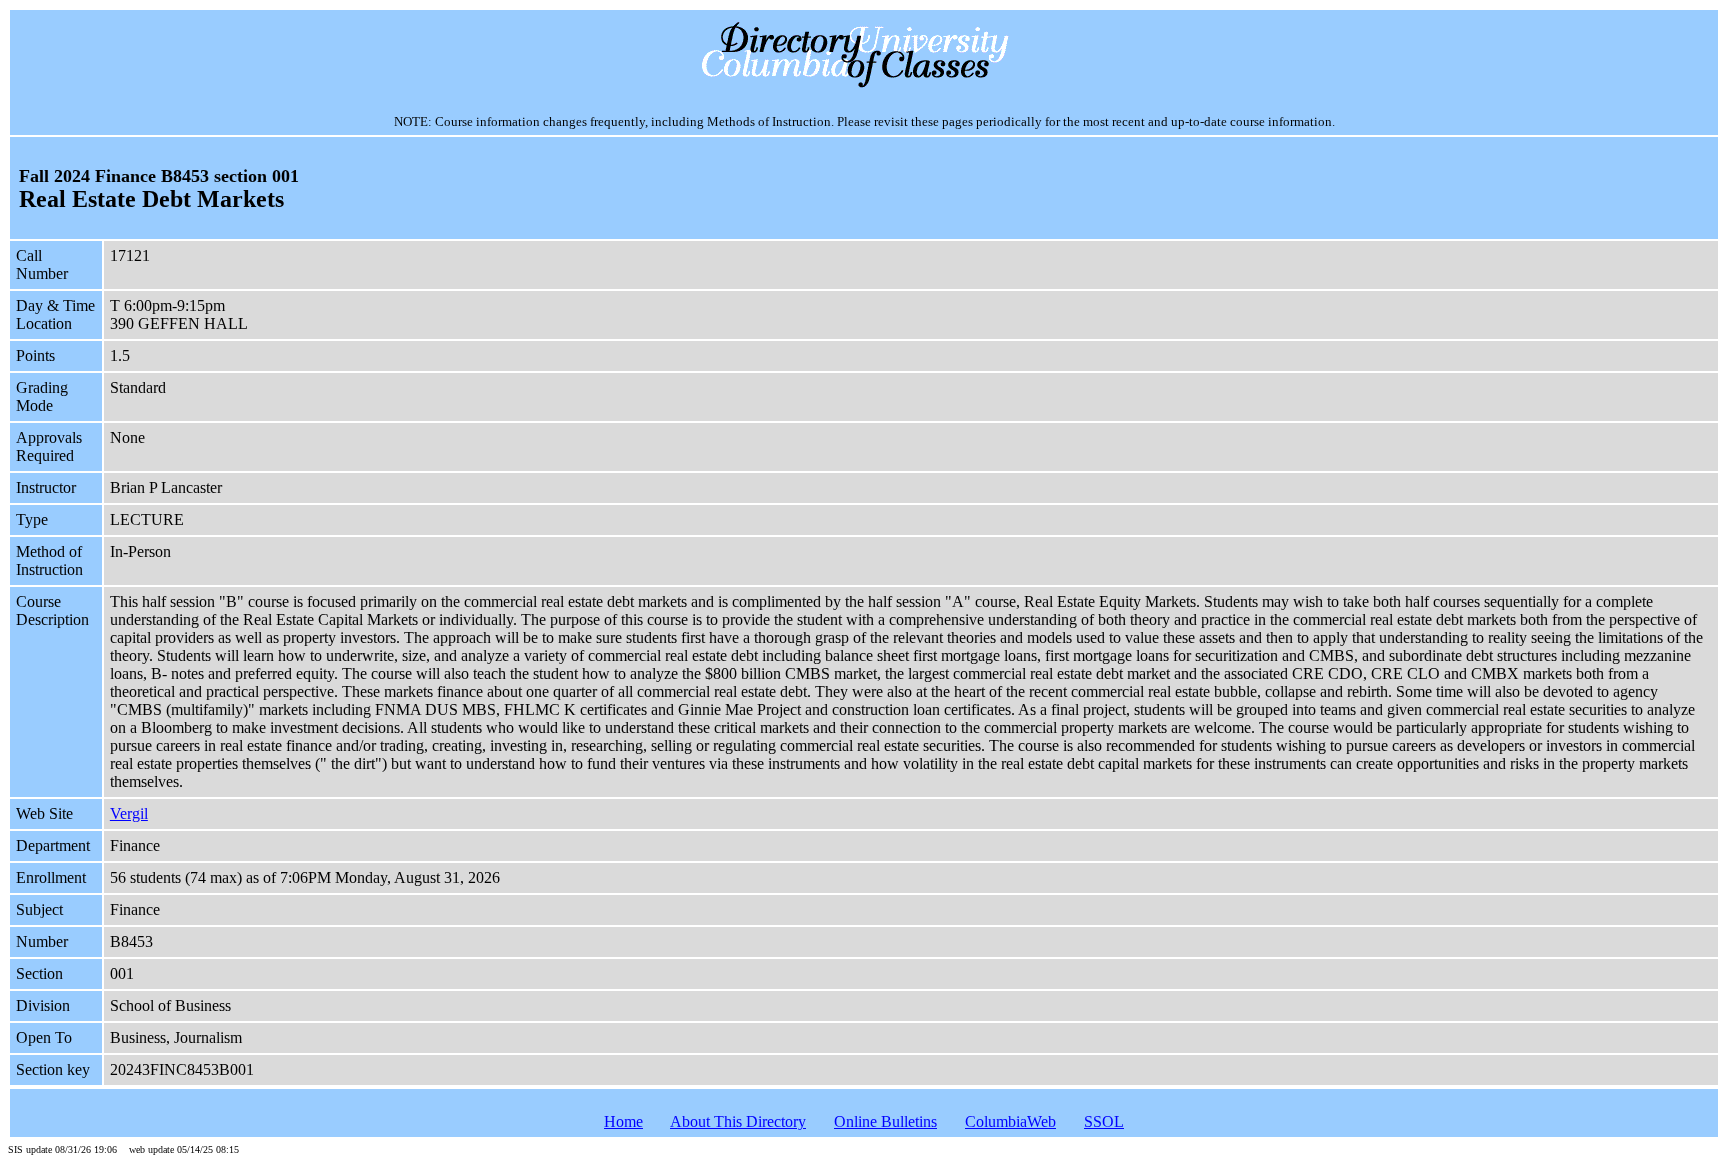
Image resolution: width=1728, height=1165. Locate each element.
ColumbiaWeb (1010, 1121)
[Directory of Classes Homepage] (864, 85)
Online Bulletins (885, 1121)
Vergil (129, 813)
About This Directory (738, 1121)
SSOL (1104, 1121)
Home (623, 1121)
